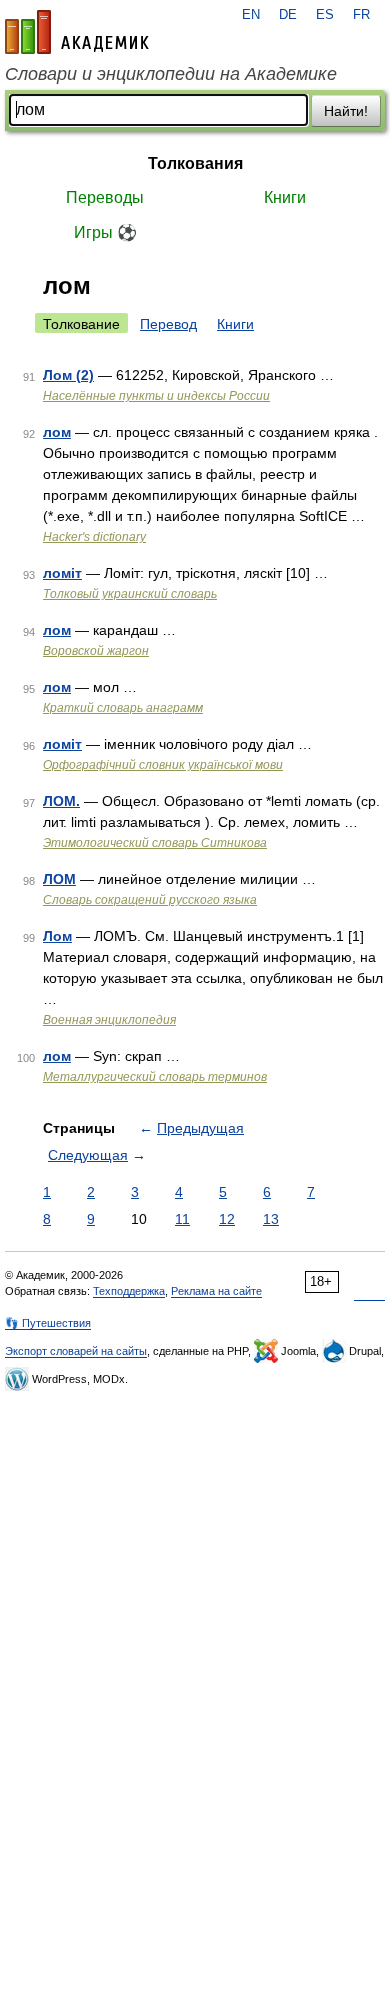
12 (227, 1219)
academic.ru (77, 32)
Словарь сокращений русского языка (150, 900)
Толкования (195, 163)
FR (361, 15)
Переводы (105, 197)
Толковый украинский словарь (130, 594)
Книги (285, 197)
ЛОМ (59, 879)
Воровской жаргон (96, 651)
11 (182, 1219)
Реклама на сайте (216, 1291)
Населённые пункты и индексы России (156, 396)
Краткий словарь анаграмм (123, 708)
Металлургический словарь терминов (155, 1077)
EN (251, 15)
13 (271, 1219)
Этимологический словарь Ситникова (155, 843)
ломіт (62, 573)
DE (288, 15)
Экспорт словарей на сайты (76, 1351)
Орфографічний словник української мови (163, 765)
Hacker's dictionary (94, 537)
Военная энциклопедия (109, 1020)
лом (57, 432)
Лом (57, 936)
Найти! (346, 111)
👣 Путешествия (48, 1323)
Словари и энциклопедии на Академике (171, 74)
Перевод (168, 324)
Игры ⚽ (105, 232)
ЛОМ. (61, 801)
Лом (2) (68, 375)
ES (325, 15)
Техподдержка (129, 1291)
